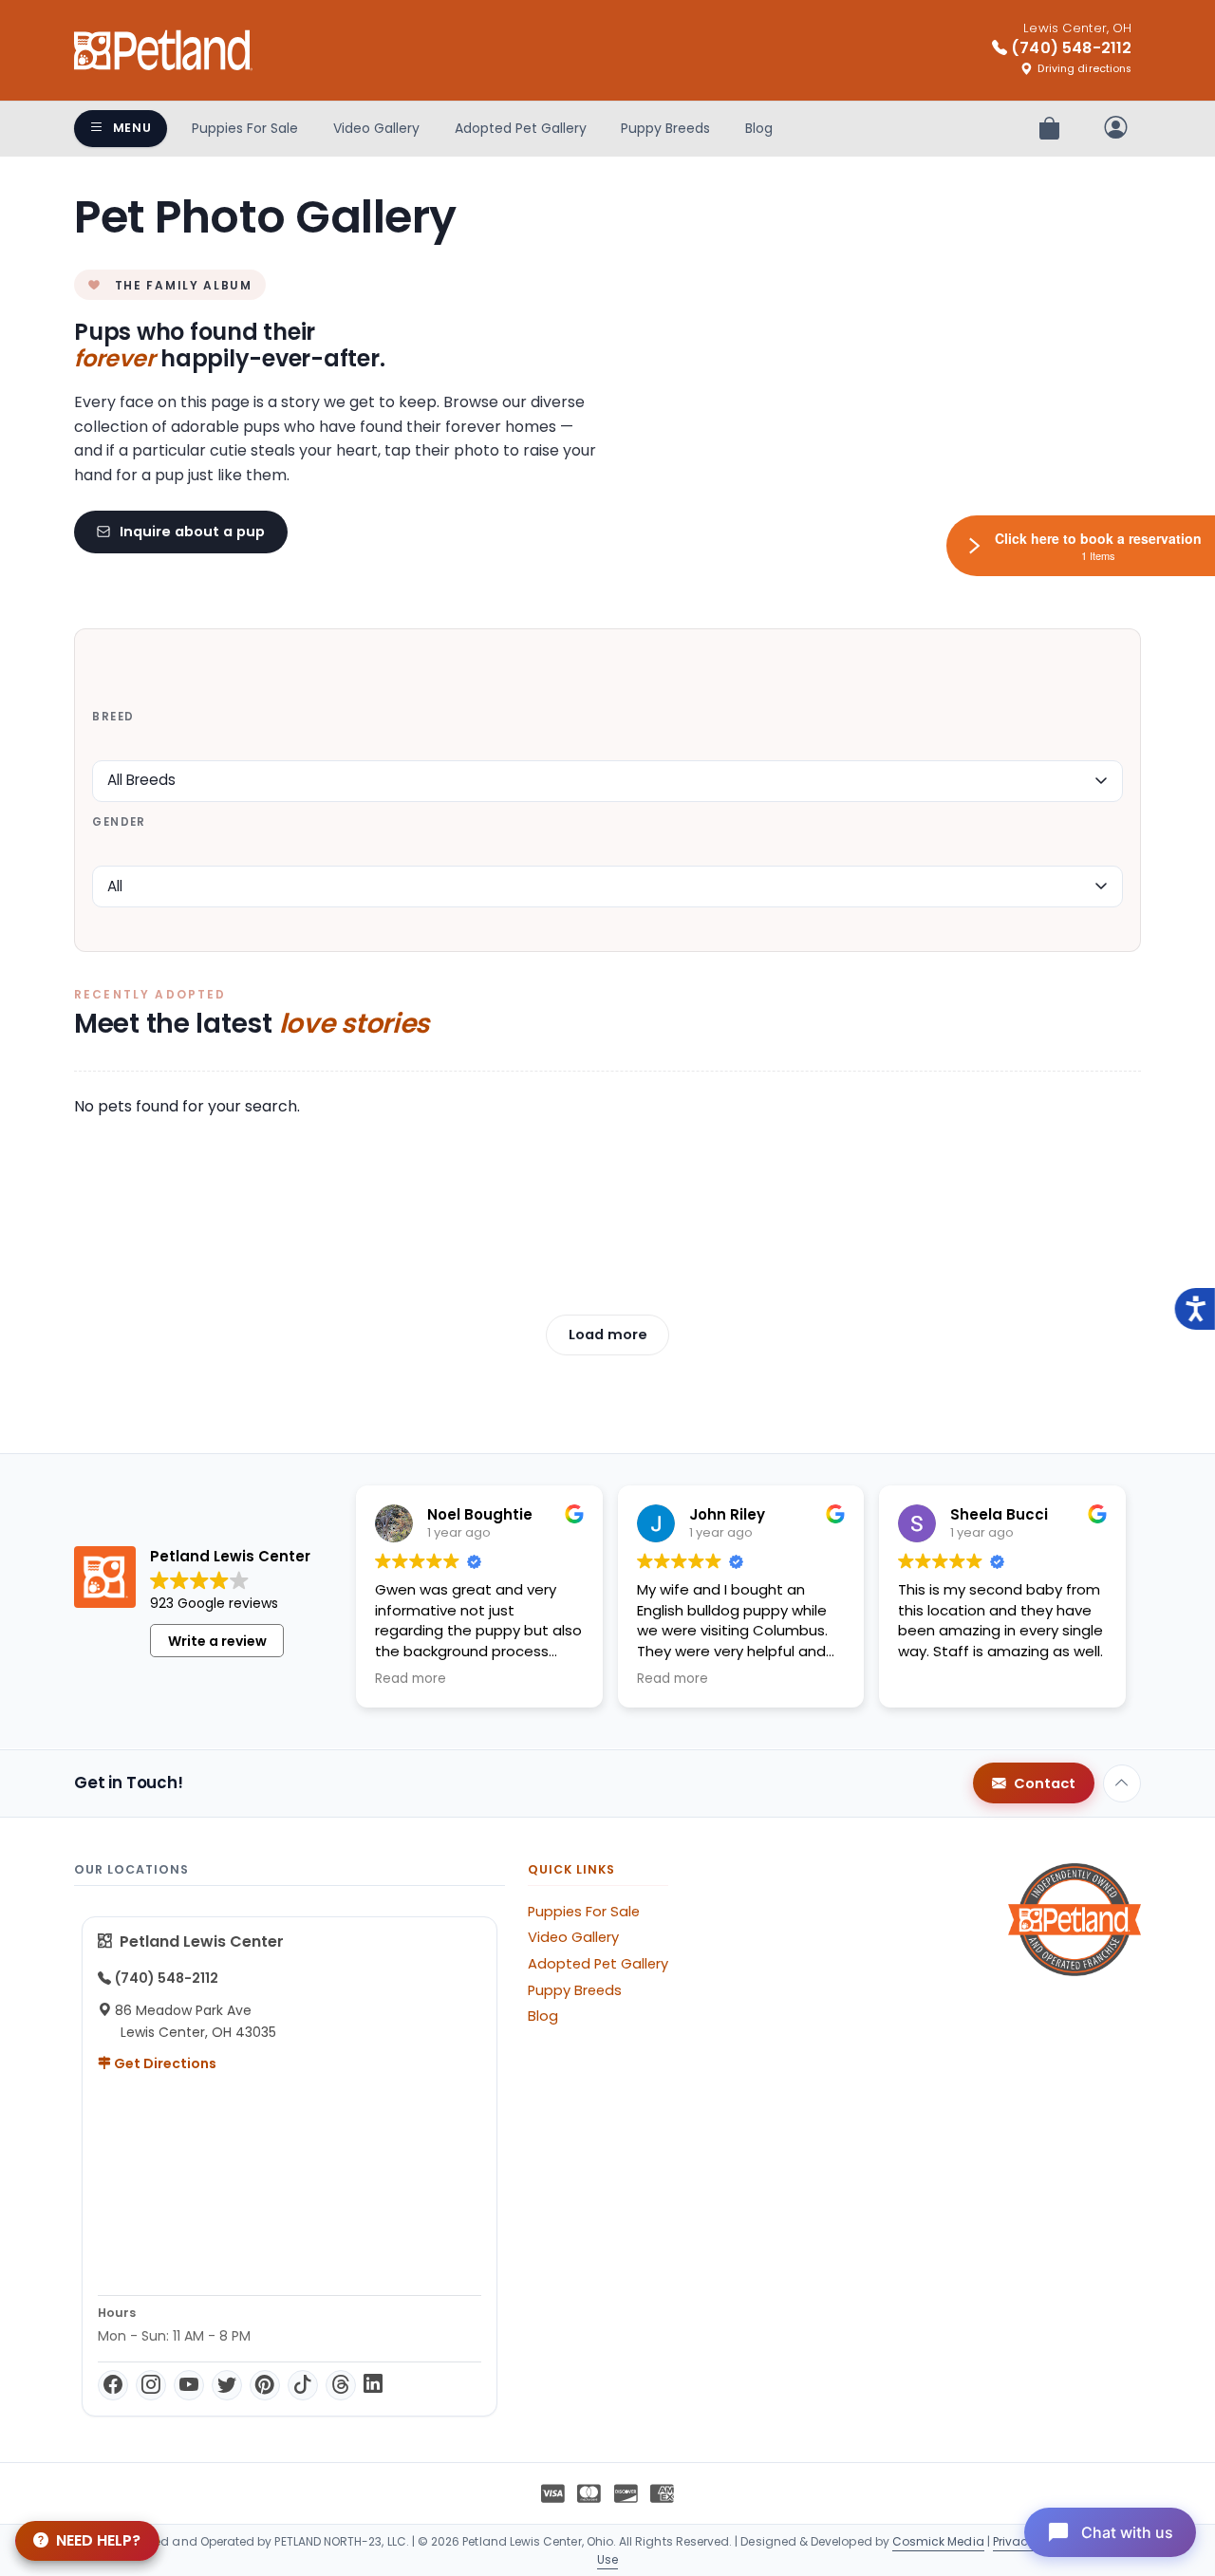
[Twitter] (227, 2385)
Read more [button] (411, 1679)
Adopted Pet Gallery (521, 128)
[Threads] (341, 2385)
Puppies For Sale (245, 128)
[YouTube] (189, 2385)
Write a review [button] (217, 1641)
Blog (759, 128)
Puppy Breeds (665, 128)
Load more (608, 1335)
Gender (119, 822)
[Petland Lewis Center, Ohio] (163, 50)
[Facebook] (113, 2385)
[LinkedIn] (373, 2385)
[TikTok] (303, 2385)
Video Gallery (376, 128)
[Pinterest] (265, 2385)
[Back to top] (1122, 1783)
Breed (113, 717)
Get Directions (164, 2063)
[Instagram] (151, 2385)
